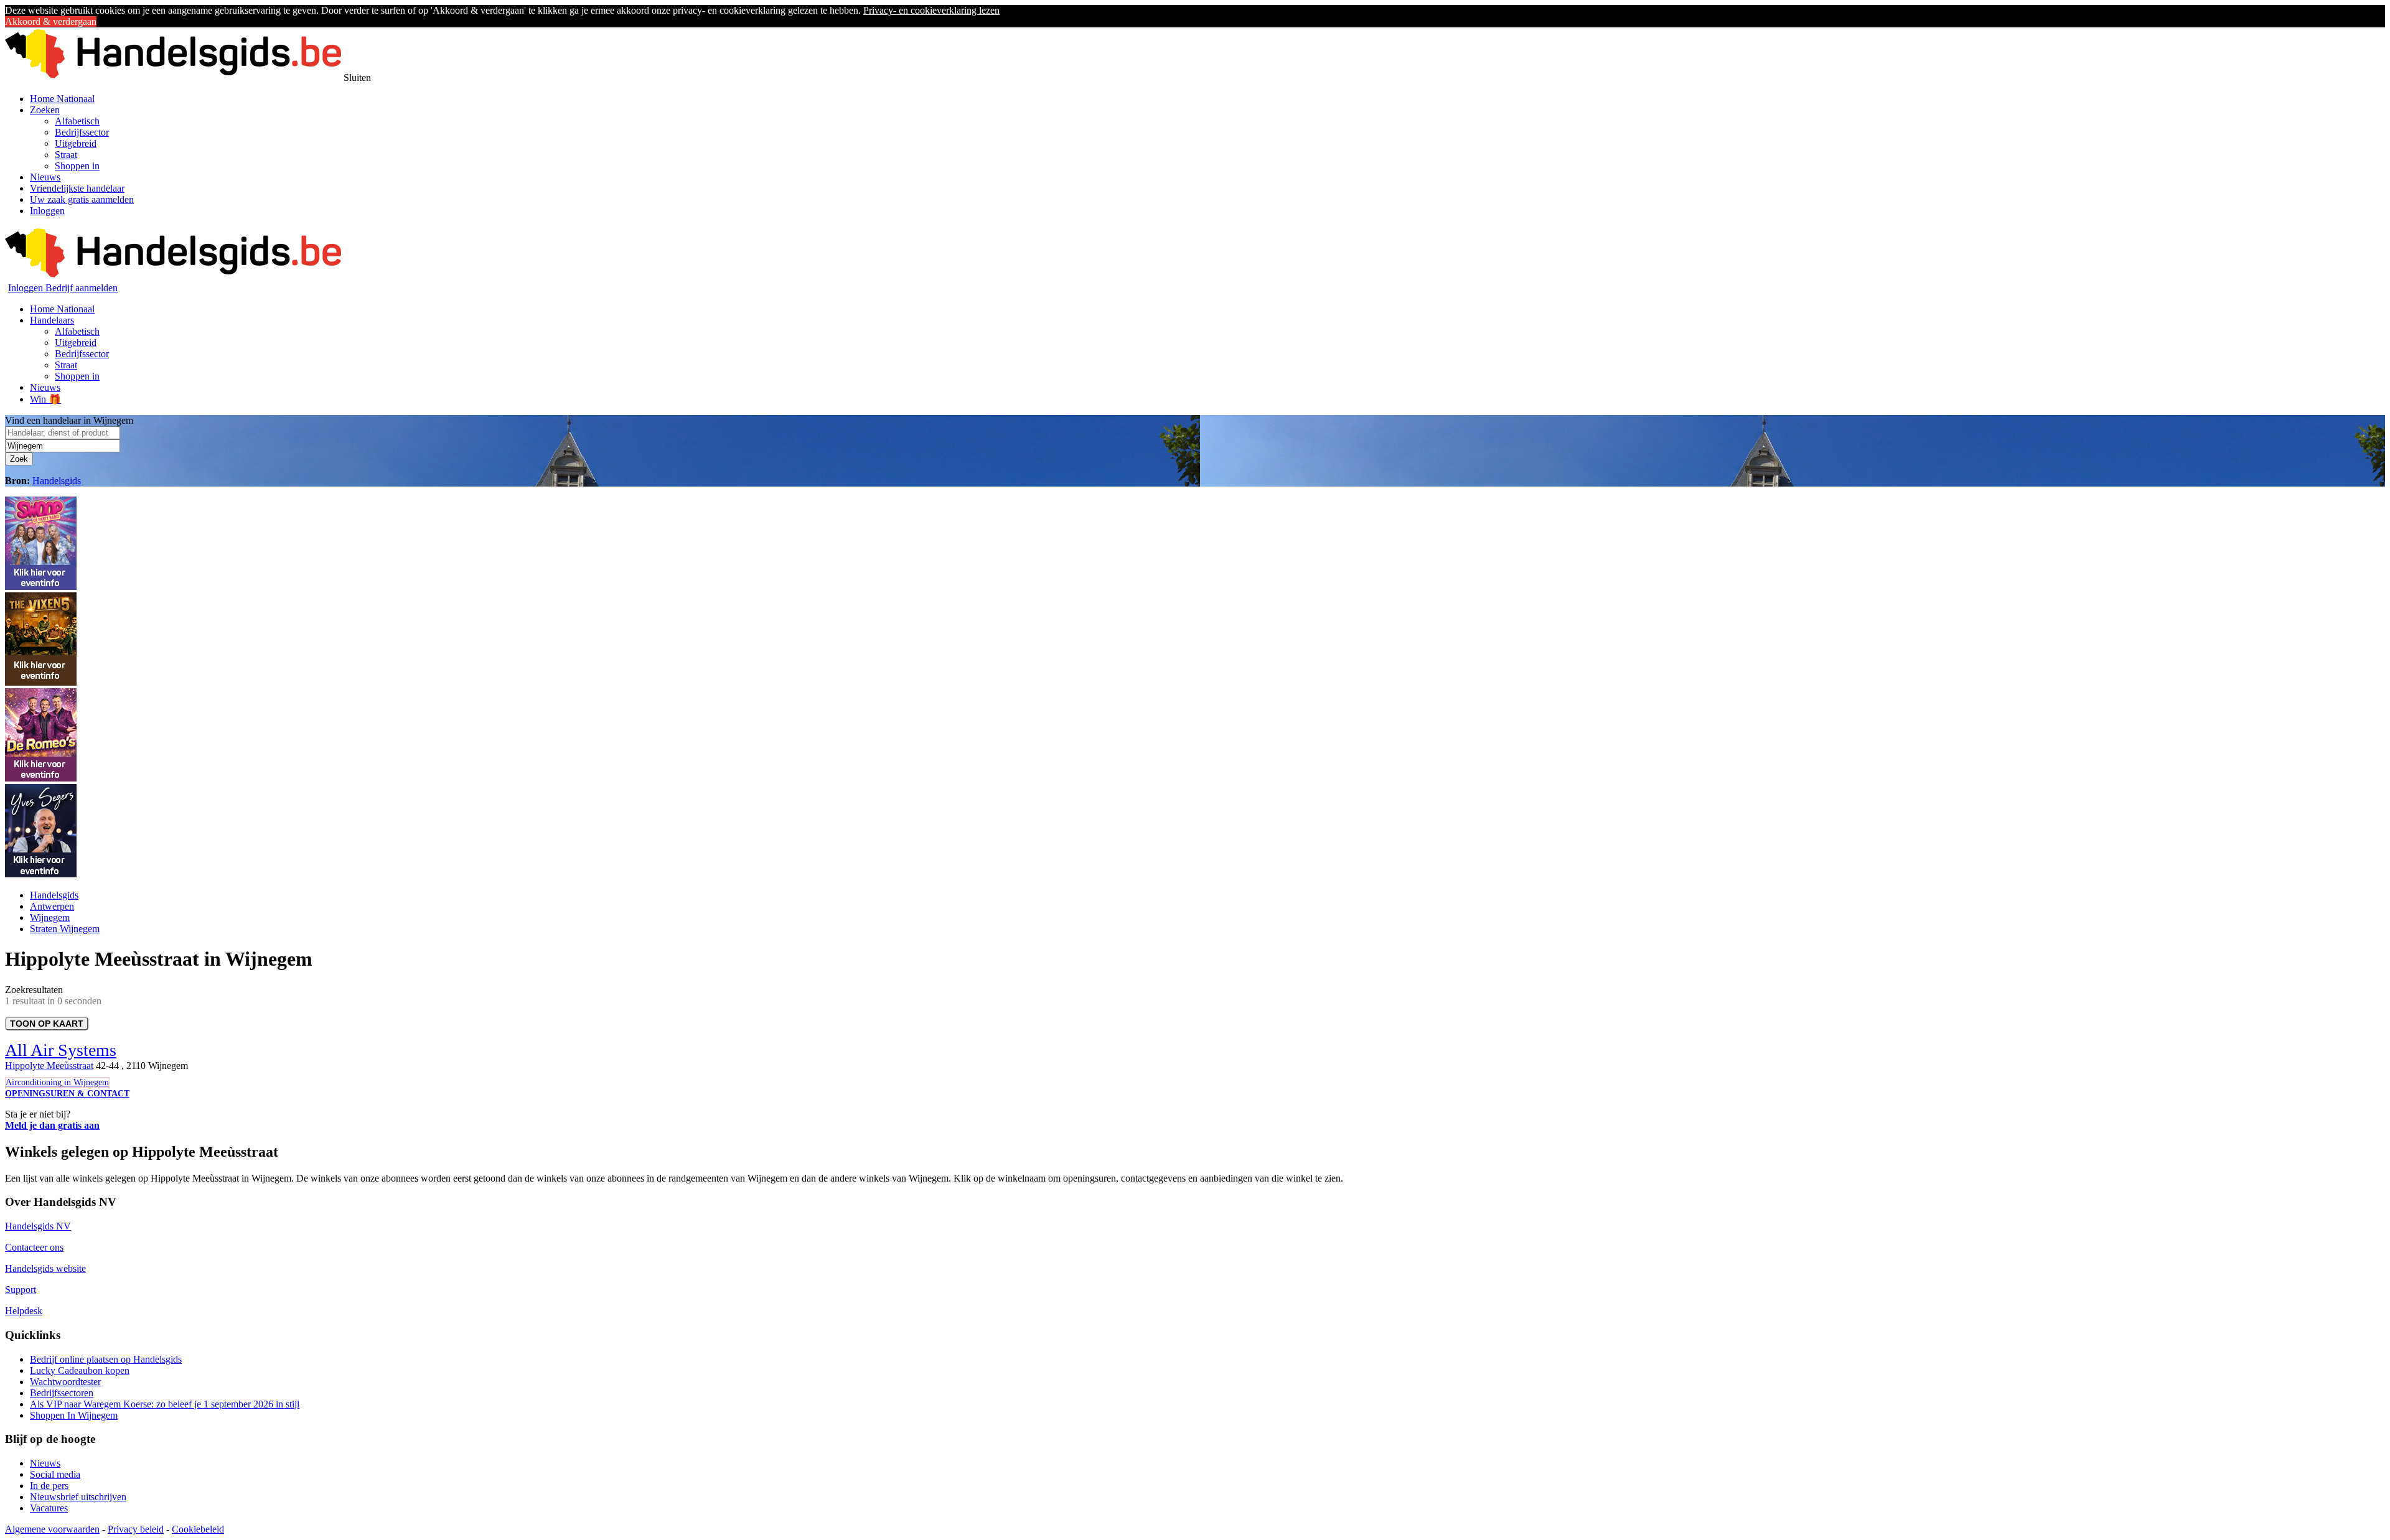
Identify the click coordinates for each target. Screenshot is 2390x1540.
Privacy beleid (136, 1529)
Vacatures (49, 1508)
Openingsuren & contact (67, 1094)
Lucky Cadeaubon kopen (80, 1370)
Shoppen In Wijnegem (74, 1415)
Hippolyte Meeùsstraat (49, 1066)
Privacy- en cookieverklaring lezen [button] (931, 10)
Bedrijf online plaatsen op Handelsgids (106, 1359)
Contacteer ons (34, 1247)
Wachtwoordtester (65, 1382)
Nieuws (45, 177)
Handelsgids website (45, 1268)
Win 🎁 (45, 399)
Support (21, 1290)
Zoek (19, 459)
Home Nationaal (62, 99)
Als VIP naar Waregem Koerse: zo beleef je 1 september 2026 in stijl (165, 1404)
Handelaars (52, 320)
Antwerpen (52, 906)
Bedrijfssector (82, 132)
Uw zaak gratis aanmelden (82, 199)
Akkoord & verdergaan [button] (51, 21)
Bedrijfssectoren (62, 1393)
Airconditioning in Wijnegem (57, 1082)
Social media (55, 1474)
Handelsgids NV (38, 1226)
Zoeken (45, 110)
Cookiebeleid (198, 1529)
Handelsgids (57, 481)
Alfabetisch (77, 121)
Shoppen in (77, 166)
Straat (66, 155)
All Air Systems (61, 1050)
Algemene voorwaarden (52, 1529)
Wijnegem (50, 917)
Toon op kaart (47, 1024)
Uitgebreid (76, 143)
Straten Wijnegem (65, 929)
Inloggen (47, 211)
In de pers (49, 1486)
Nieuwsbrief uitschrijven (78, 1497)
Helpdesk (24, 1311)
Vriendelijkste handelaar (77, 188)
